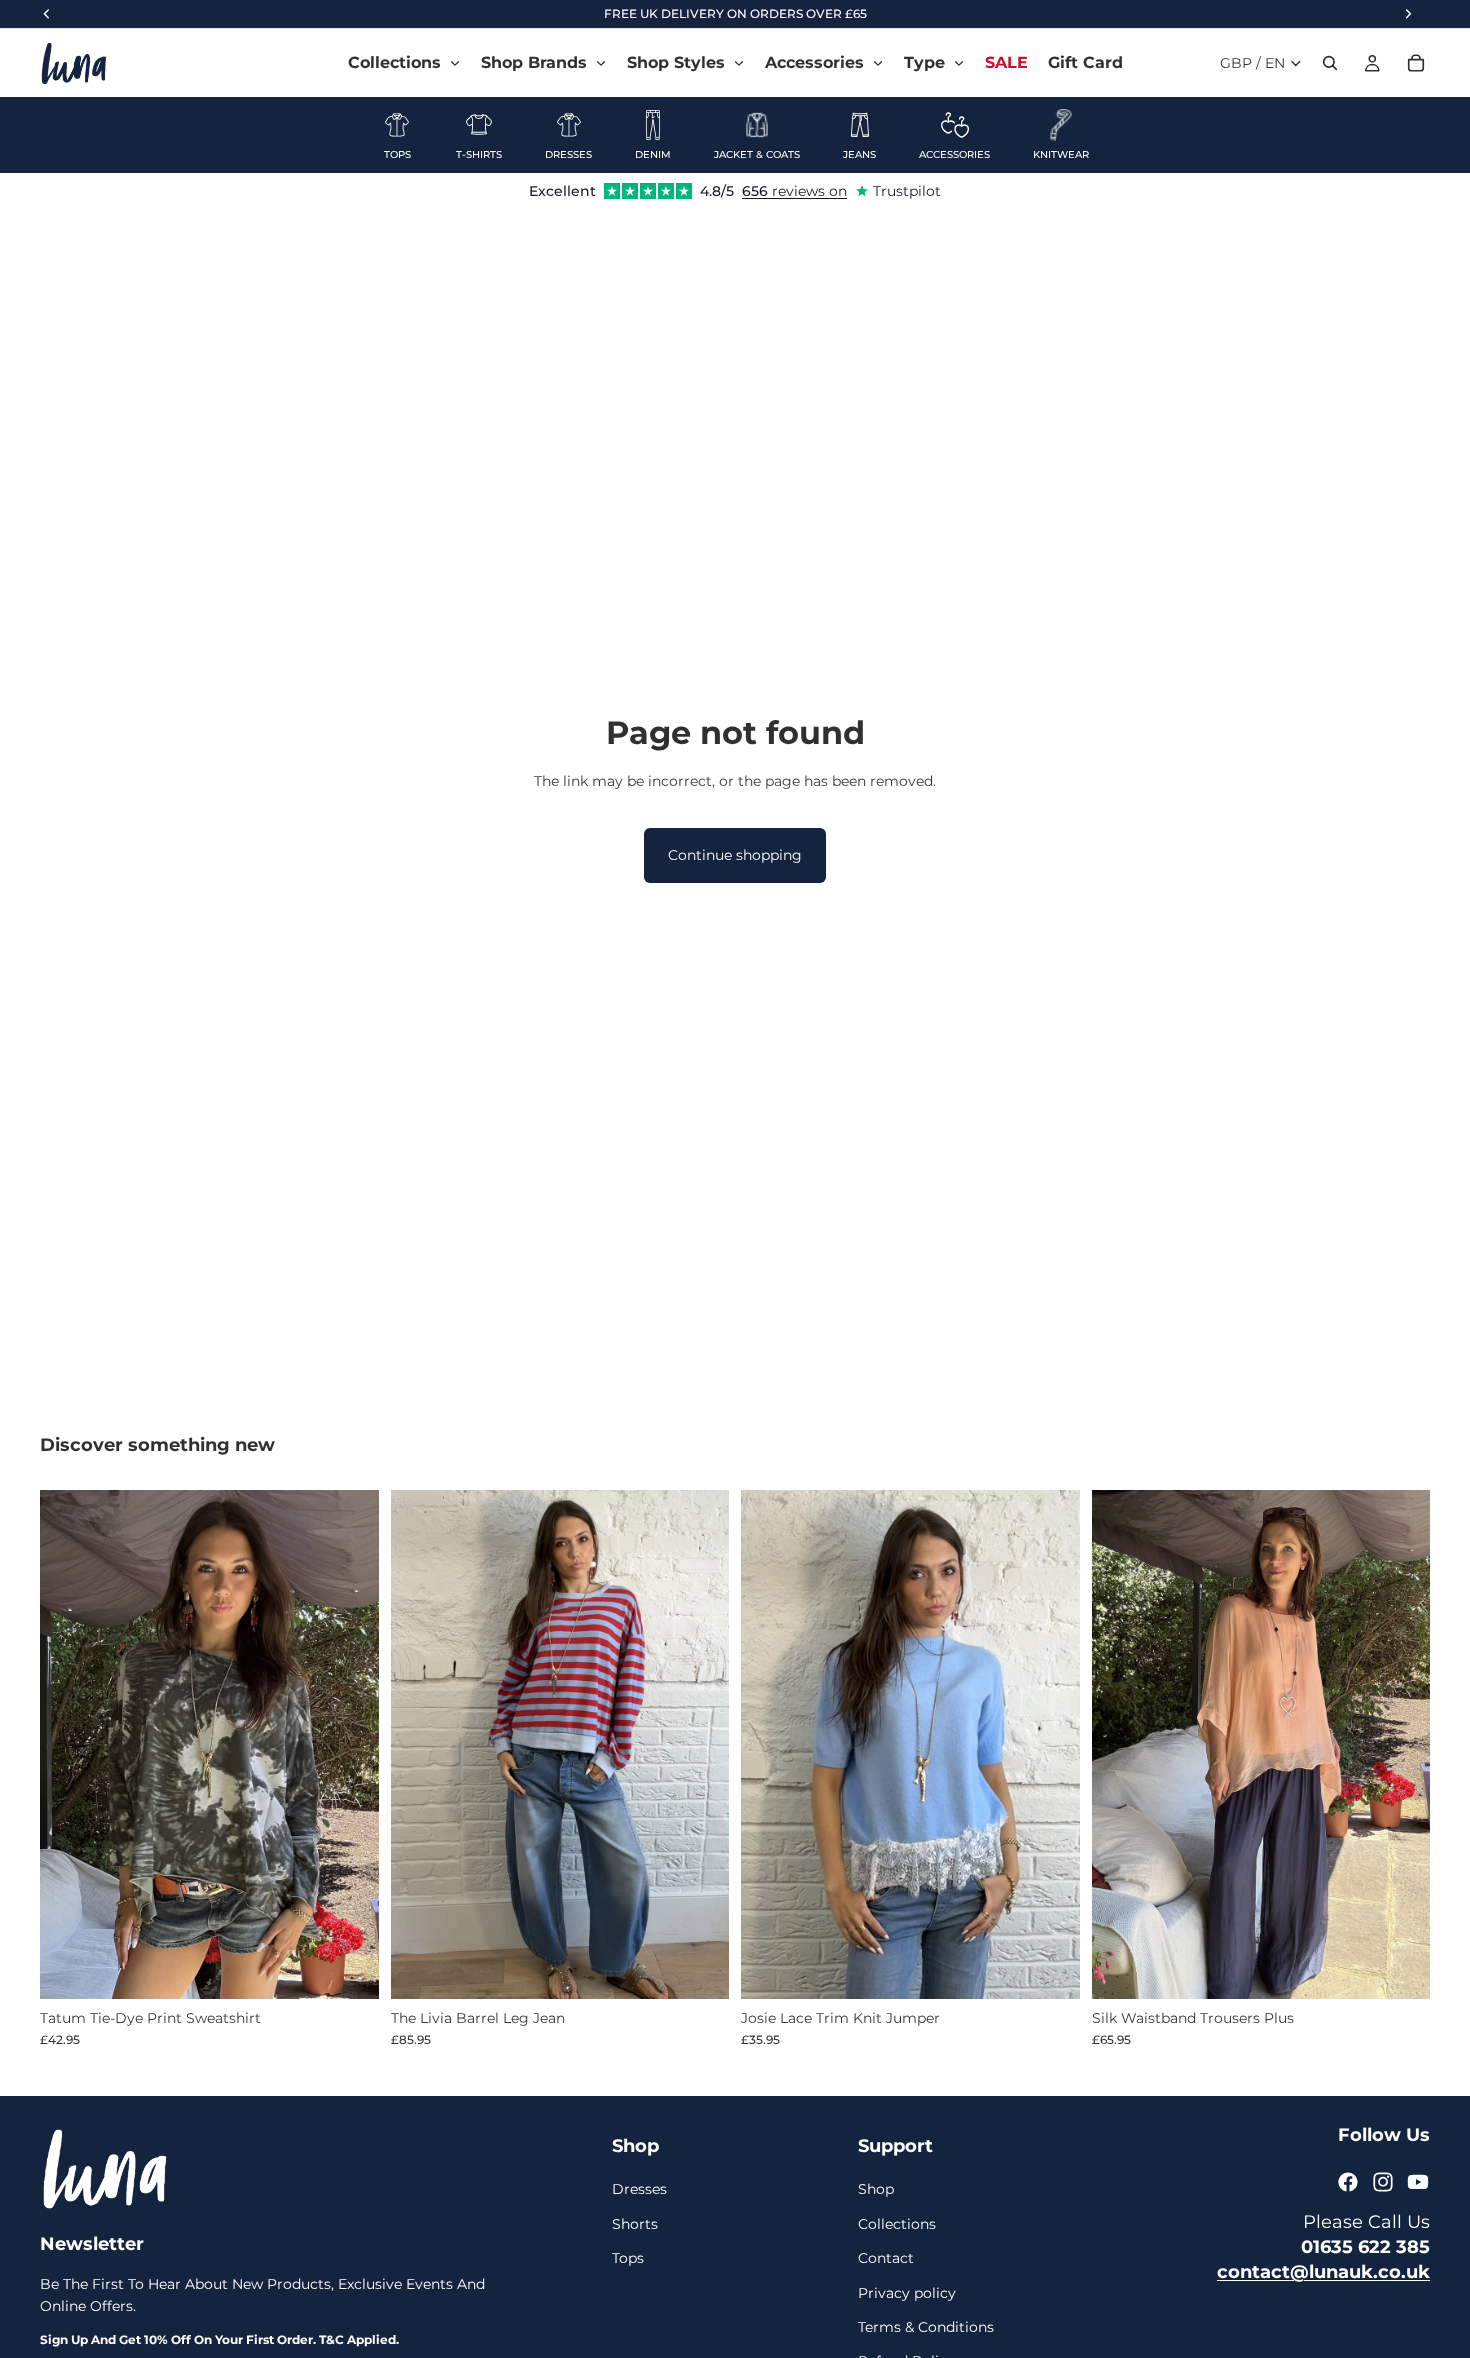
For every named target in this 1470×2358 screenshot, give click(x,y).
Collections (897, 2224)
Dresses (639, 2189)
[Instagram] (1383, 2182)
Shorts (635, 2224)
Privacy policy (907, 2292)
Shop (876, 2189)
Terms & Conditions (926, 2327)
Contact (886, 2258)
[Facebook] (1348, 2182)
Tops (628, 2258)
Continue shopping (735, 855)
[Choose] (348, 1968)
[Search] (1330, 63)
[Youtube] (1418, 2182)
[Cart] (1416, 63)
